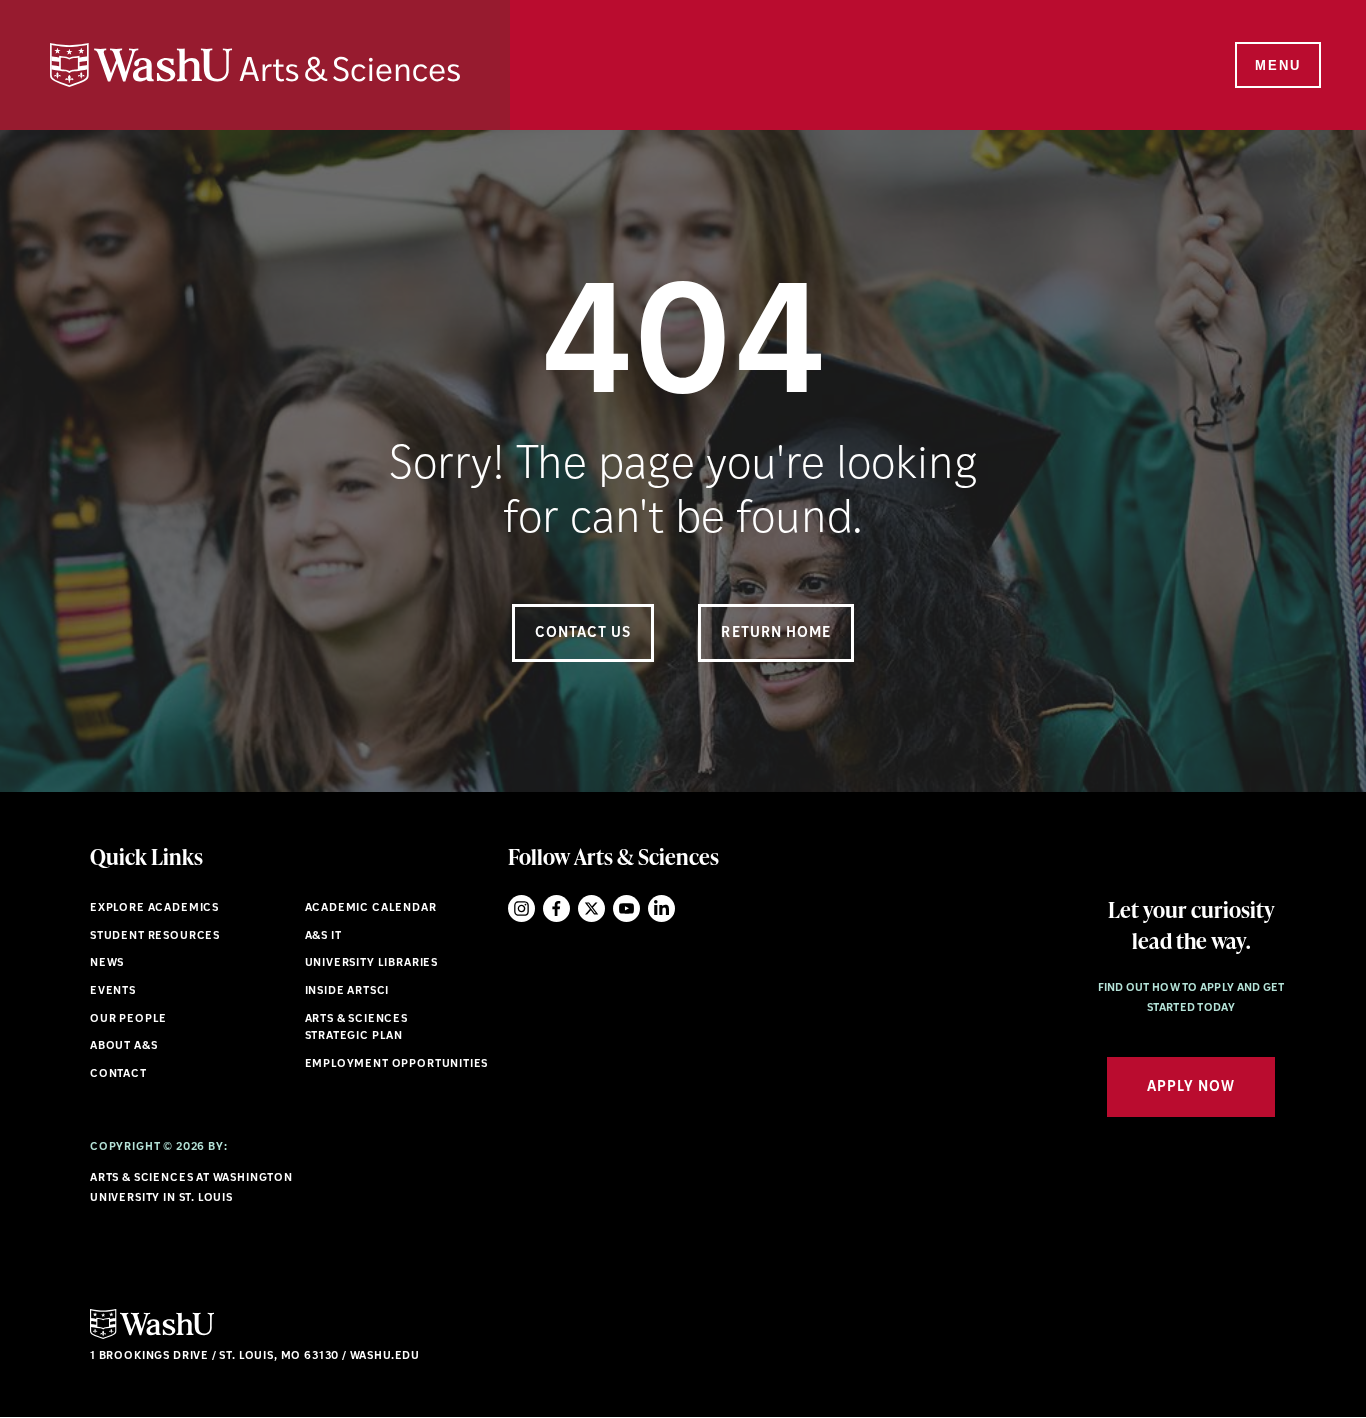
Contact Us (583, 633)
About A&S (123, 1046)
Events (113, 991)
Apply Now (1191, 1087)
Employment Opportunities (397, 1064)
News (107, 963)
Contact (118, 1074)
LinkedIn (661, 908)
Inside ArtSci (347, 991)
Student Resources (155, 936)
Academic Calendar (371, 908)
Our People (128, 1019)
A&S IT (323, 936)
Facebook (556, 908)
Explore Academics (154, 908)
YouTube (626, 908)
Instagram (521, 908)
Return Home (776, 633)
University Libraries (372, 963)
